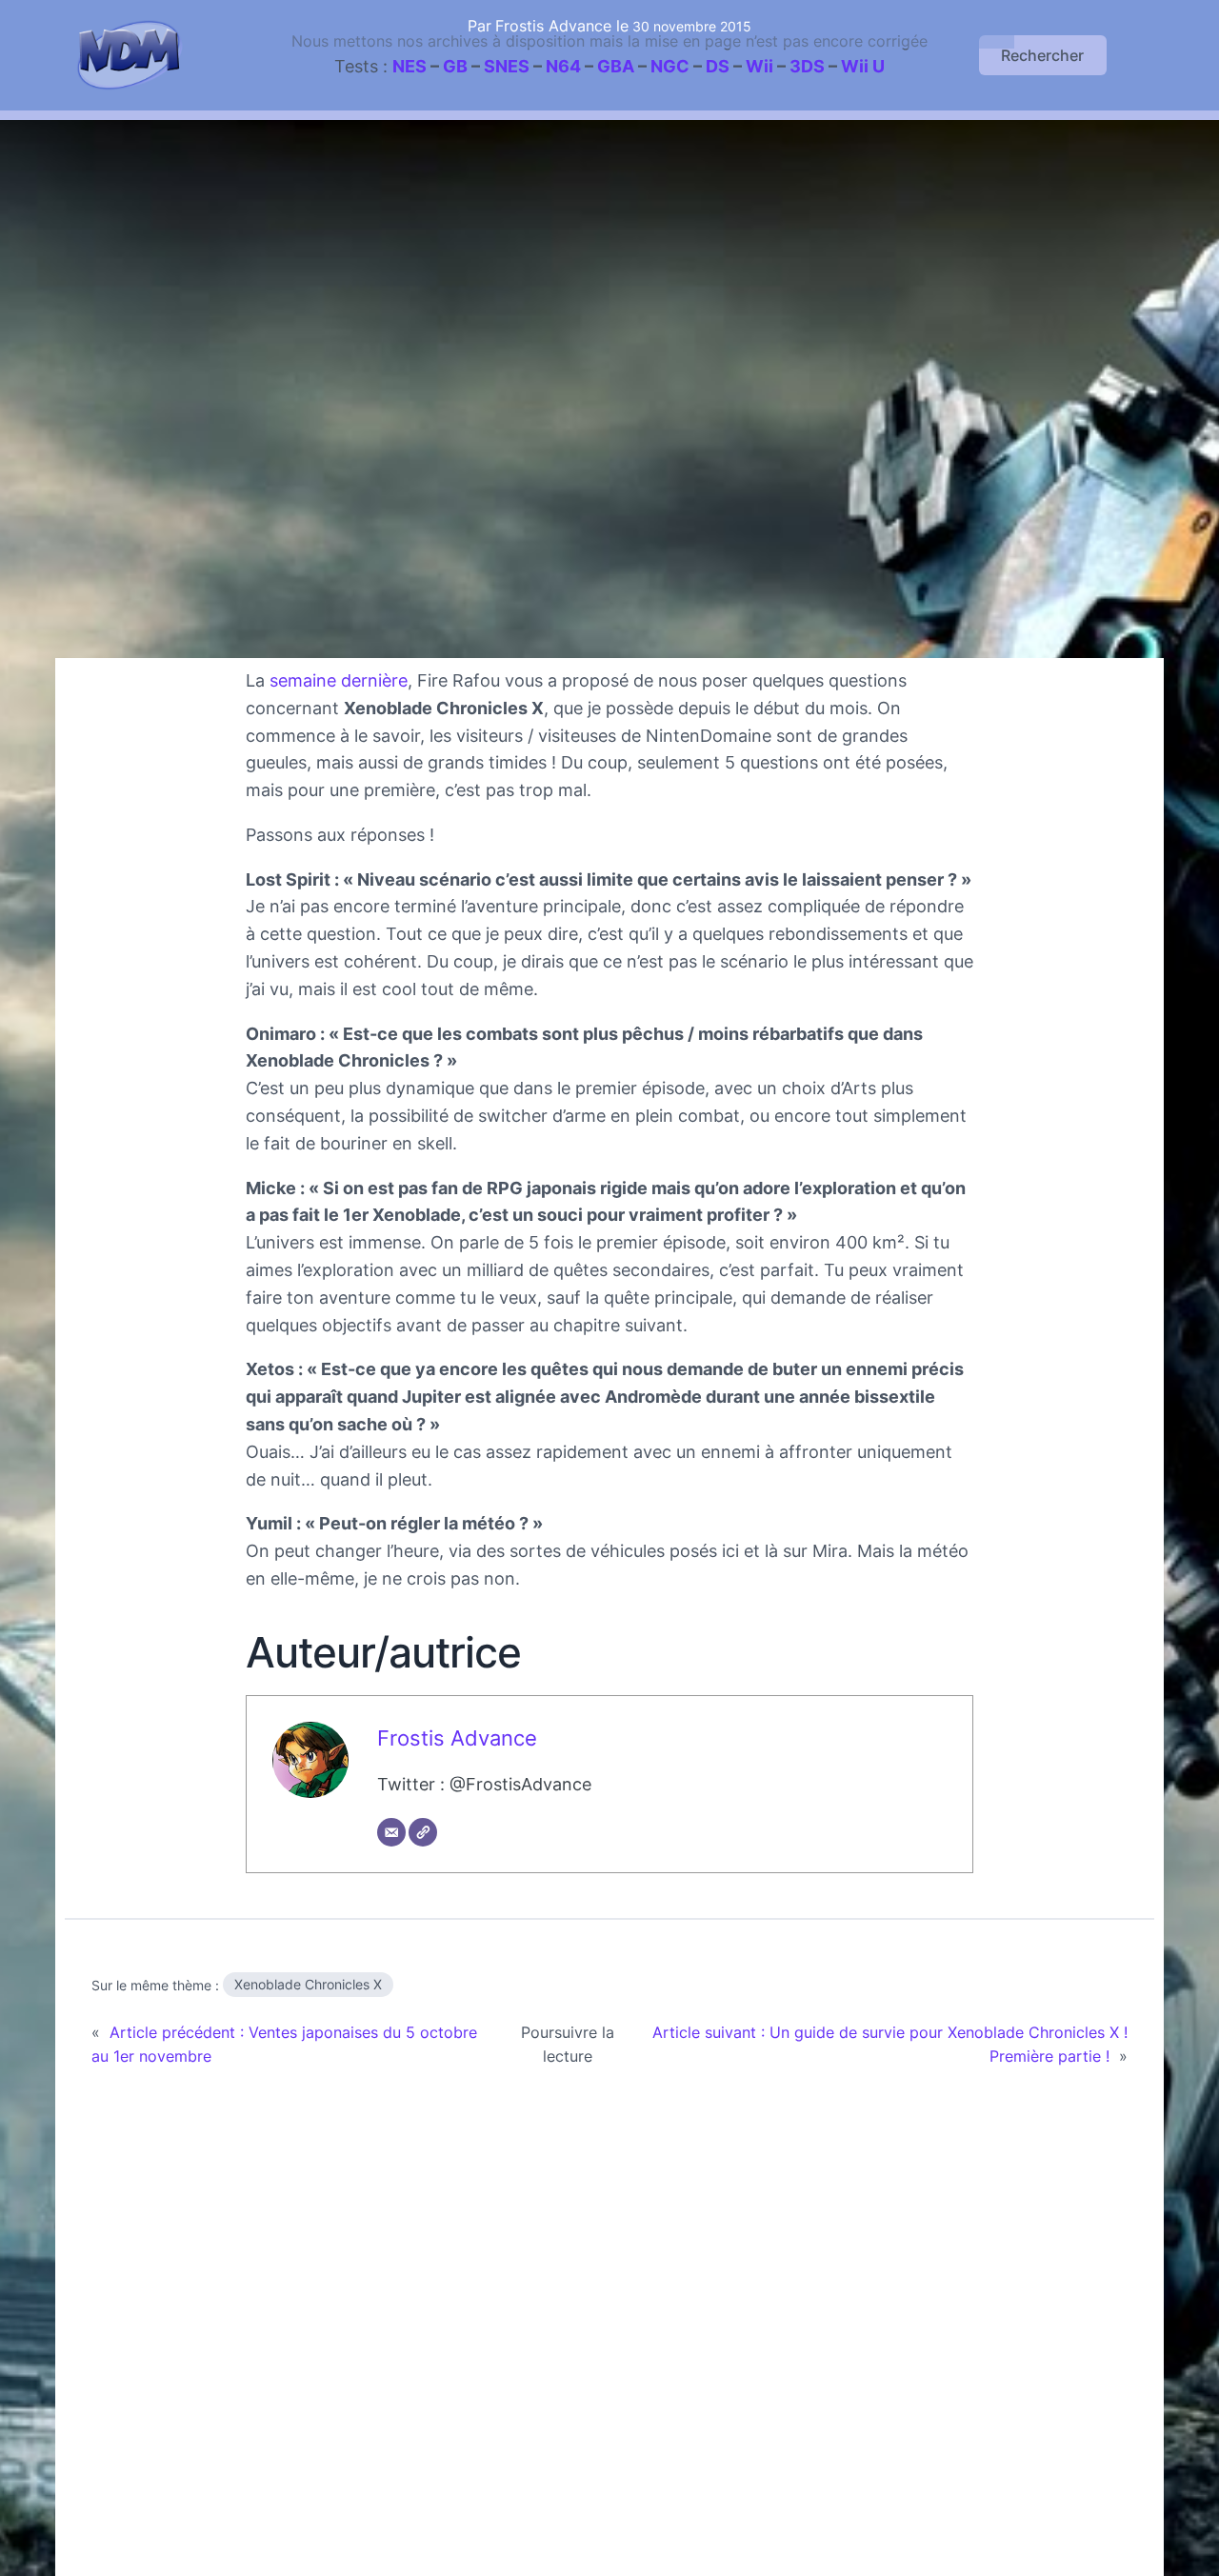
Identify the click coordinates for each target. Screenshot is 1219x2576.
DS (718, 66)
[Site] (423, 1832)
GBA (616, 66)
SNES (507, 66)
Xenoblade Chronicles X (308, 1984)
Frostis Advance (457, 1738)
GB (455, 66)
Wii (759, 66)
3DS (807, 66)
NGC (670, 66)
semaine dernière (339, 680)
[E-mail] (391, 1832)
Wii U (863, 66)
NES (410, 66)
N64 (563, 66)
